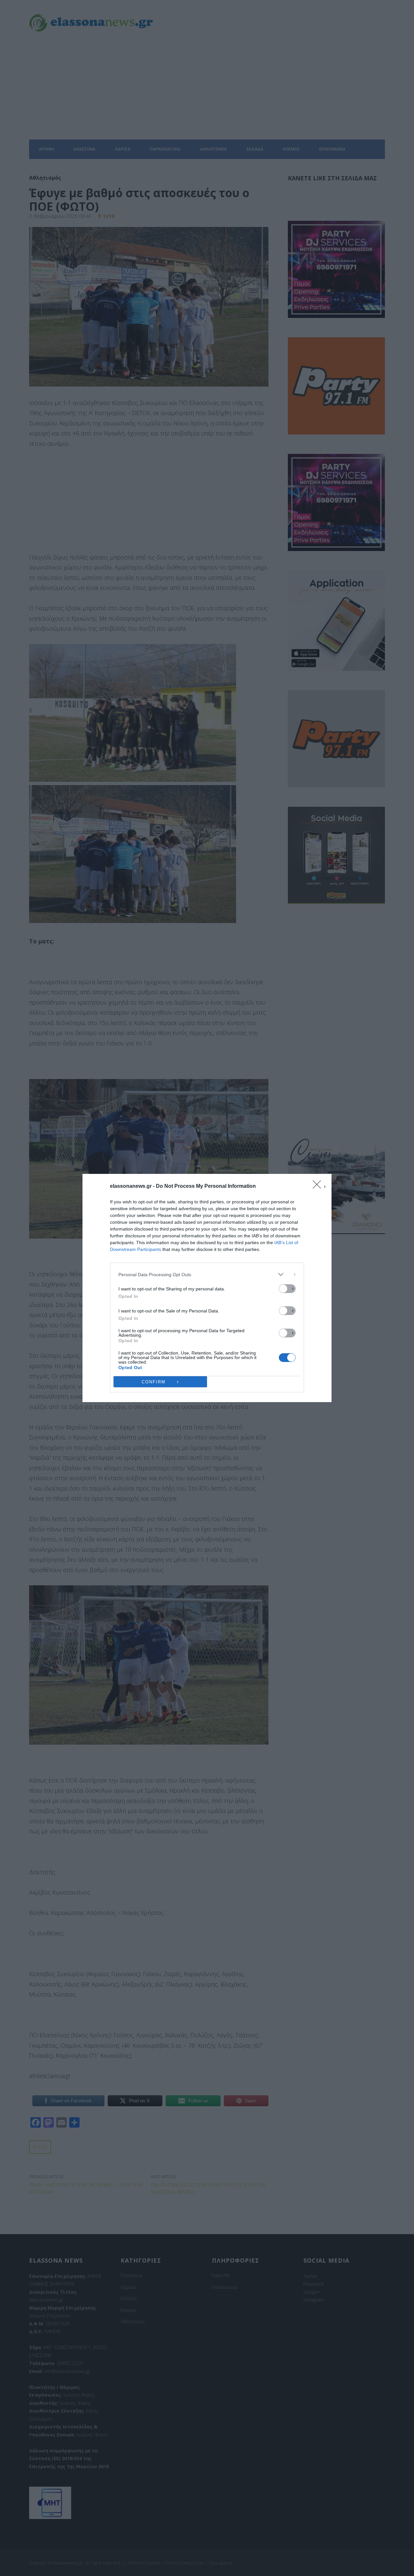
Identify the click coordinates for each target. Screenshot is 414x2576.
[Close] (319, 1187)
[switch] (287, 1289)
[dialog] (207, 1288)
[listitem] (207, 1274)
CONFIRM (154, 1382)
